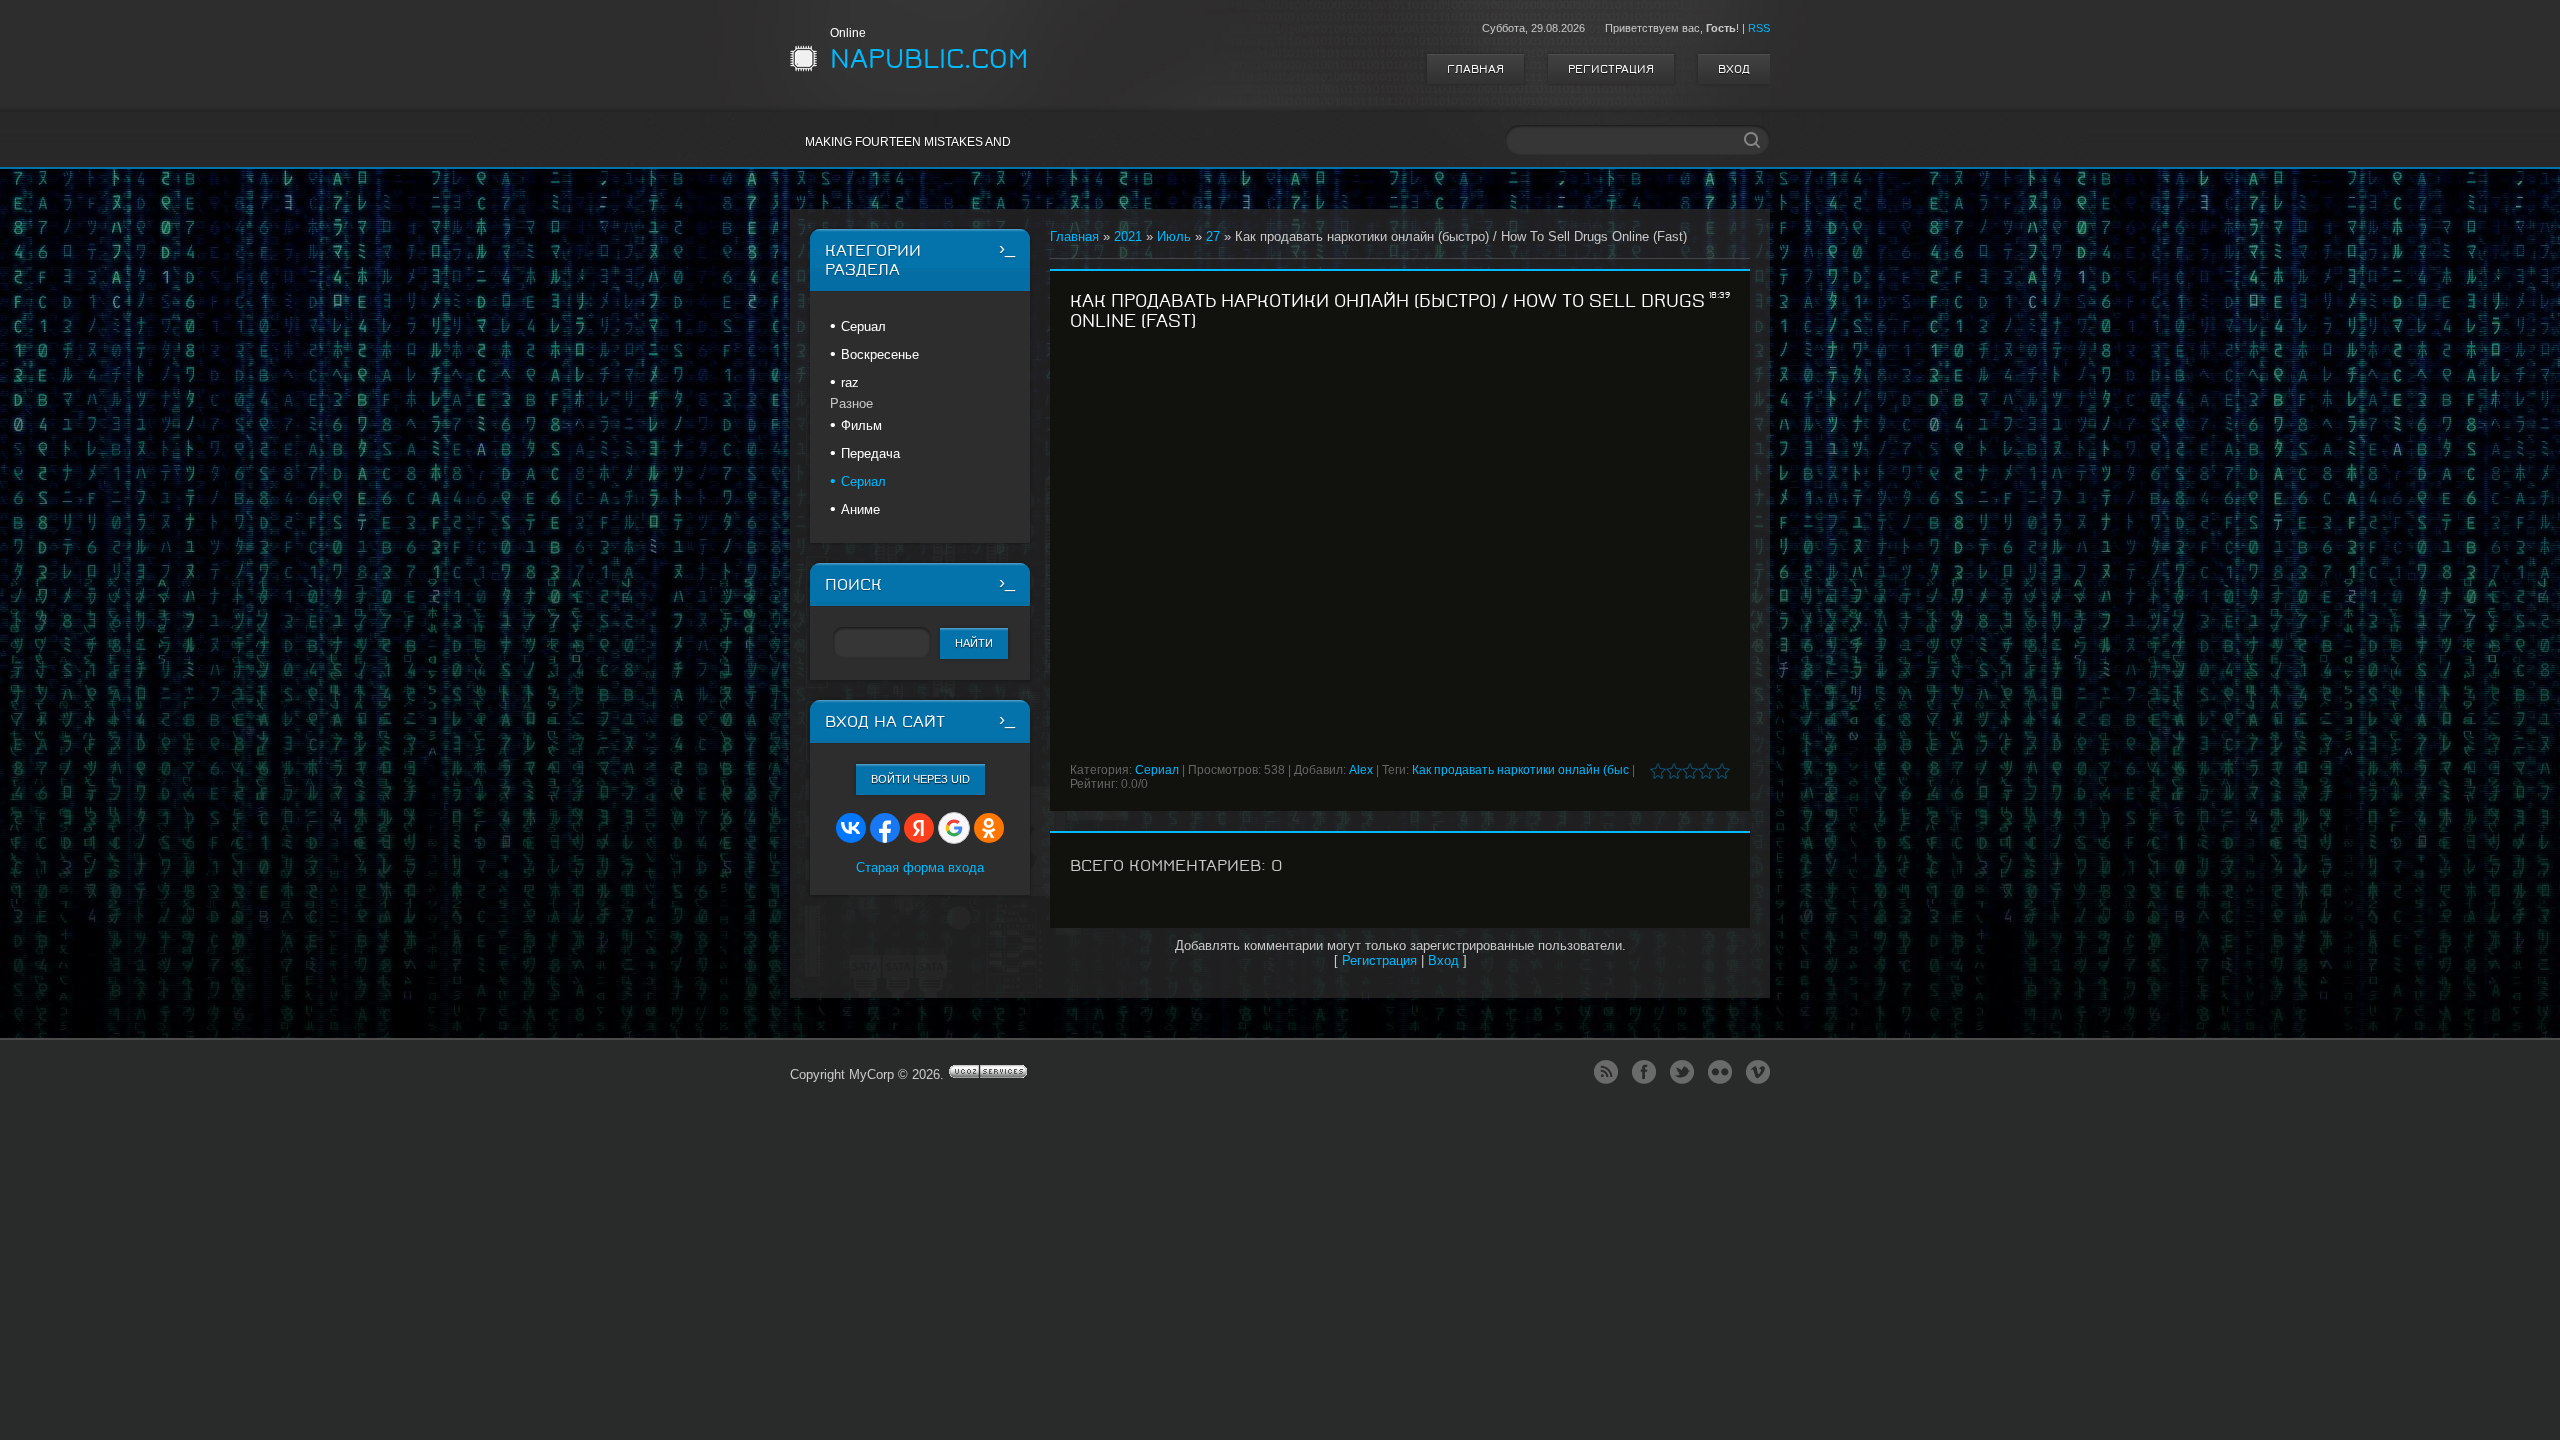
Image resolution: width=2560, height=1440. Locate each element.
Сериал (1157, 770)
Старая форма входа (920, 867)
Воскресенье (880, 354)
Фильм (861, 425)
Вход (1734, 69)
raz (850, 382)
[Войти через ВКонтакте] (851, 828)
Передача (870, 453)
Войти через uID (920, 779)
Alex (1361, 770)
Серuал (863, 326)
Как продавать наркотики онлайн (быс (1520, 770)
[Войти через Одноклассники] (989, 828)
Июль (1174, 236)
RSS (1759, 28)
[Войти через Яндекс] (919, 828)
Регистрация (1611, 69)
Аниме (860, 509)
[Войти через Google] (954, 828)
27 (1213, 236)
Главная (1475, 69)
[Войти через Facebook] (885, 828)
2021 (1128, 236)
